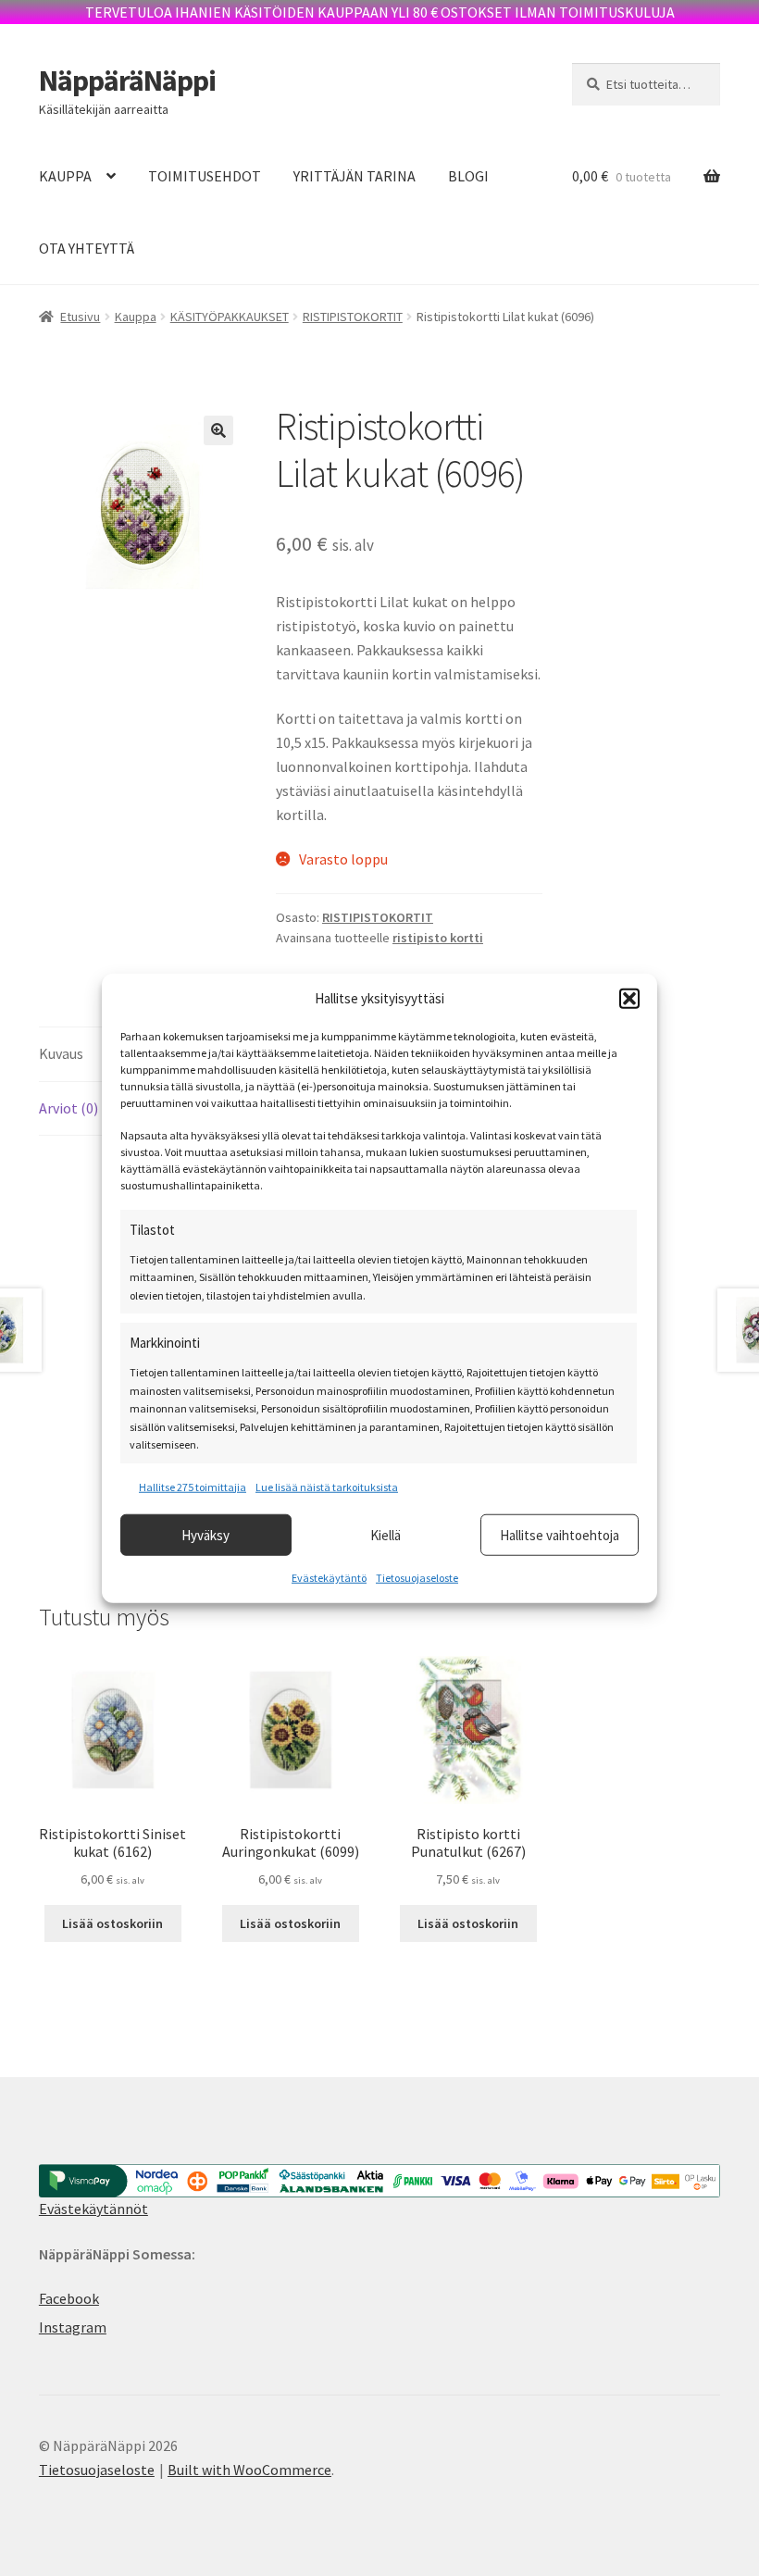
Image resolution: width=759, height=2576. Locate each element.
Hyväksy (205, 1534)
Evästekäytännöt (93, 2209)
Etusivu (80, 317)
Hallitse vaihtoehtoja (560, 1534)
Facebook (69, 2298)
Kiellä (386, 1534)
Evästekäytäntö (329, 1578)
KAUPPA (65, 176)
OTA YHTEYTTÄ (87, 248)
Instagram (73, 2327)
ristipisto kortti (438, 938)
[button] (629, 998)
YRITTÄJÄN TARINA (355, 176)
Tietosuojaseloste (417, 1578)
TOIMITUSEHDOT (205, 176)
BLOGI (468, 176)
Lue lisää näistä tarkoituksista (327, 1486)
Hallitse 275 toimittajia (193, 1486)
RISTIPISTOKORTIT (353, 317)
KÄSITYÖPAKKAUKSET (230, 317)
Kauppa (136, 317)
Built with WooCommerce (249, 2470)
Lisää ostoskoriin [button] (112, 1923)
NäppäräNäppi (127, 81)
